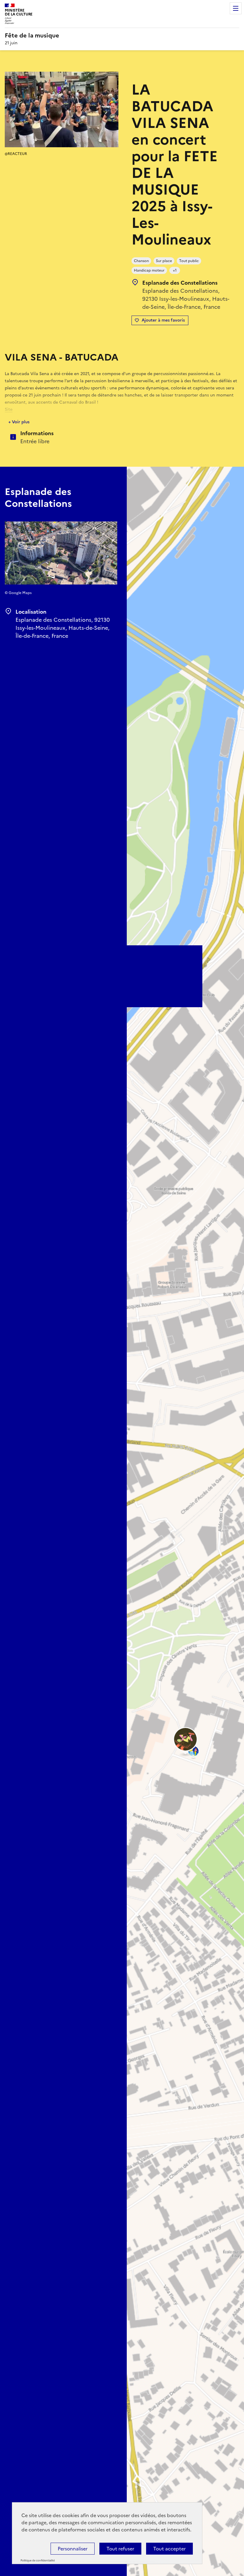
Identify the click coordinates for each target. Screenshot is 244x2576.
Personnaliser (73, 2549)
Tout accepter (169, 2549)
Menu (236, 8)
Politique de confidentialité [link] (38, 2561)
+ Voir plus (19, 422)
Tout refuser (120, 2549)
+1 (175, 270)
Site (9, 409)
